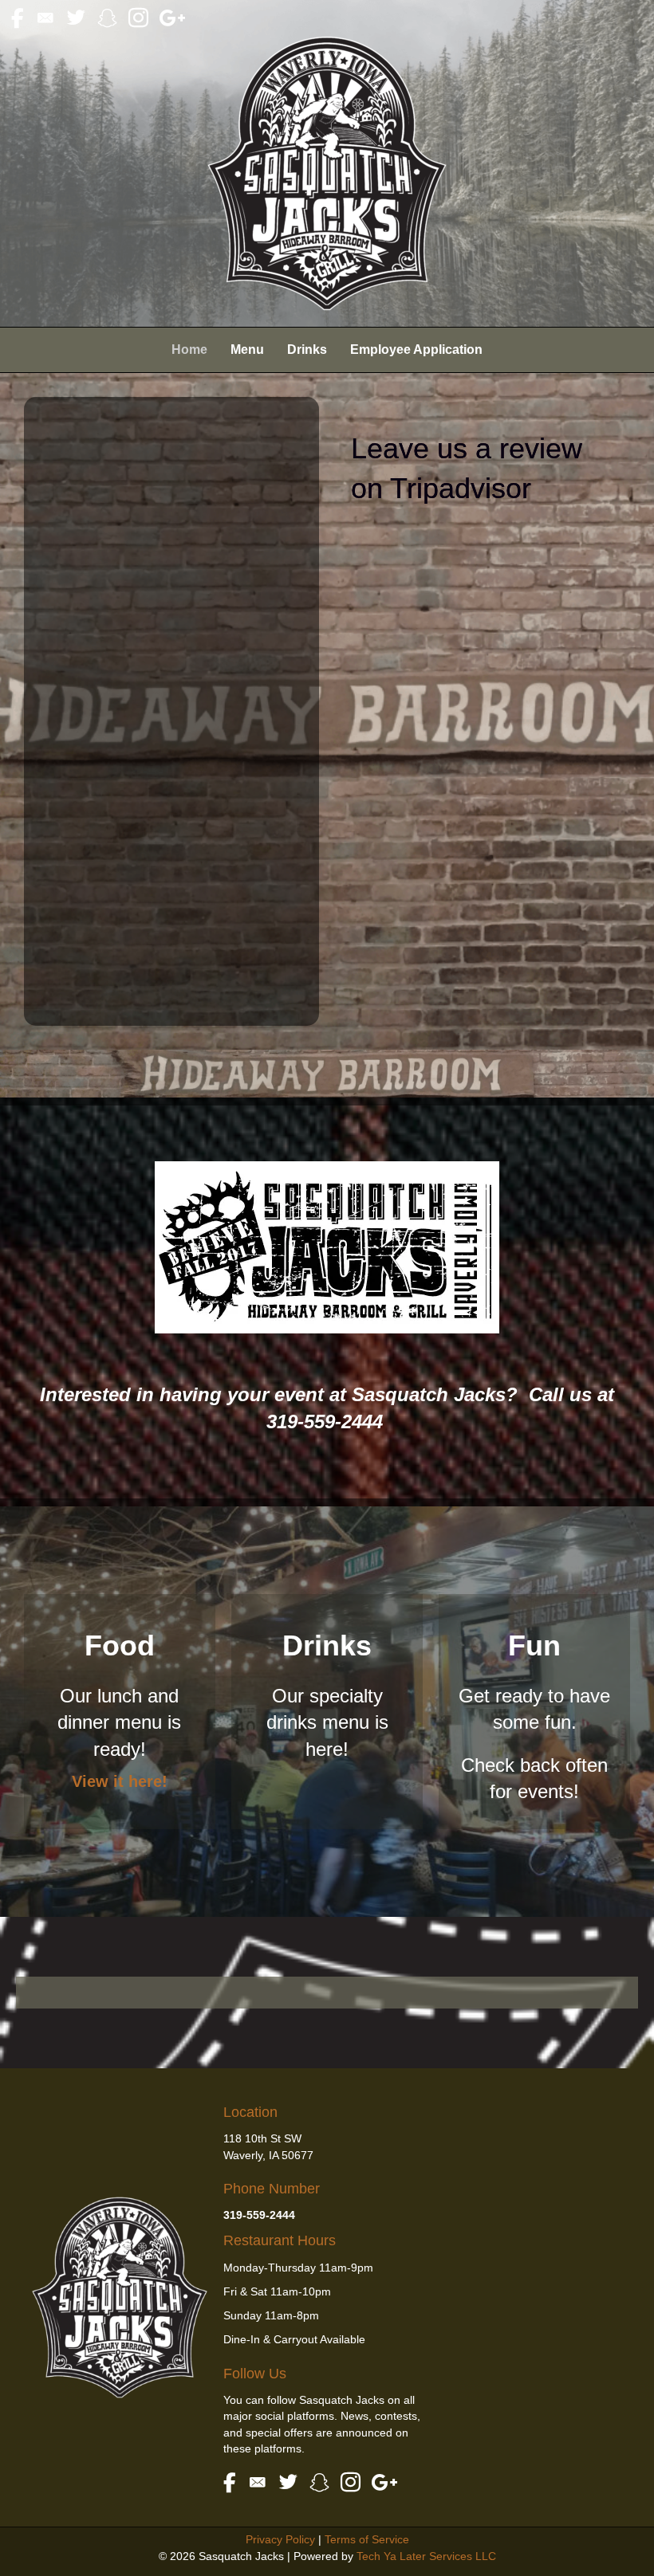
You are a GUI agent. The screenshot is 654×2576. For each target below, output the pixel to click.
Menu (247, 349)
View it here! (120, 1781)
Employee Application (416, 349)
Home (189, 349)
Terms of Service (367, 2539)
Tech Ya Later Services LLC (426, 2556)
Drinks (307, 349)
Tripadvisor (461, 488)
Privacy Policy (280, 2539)
